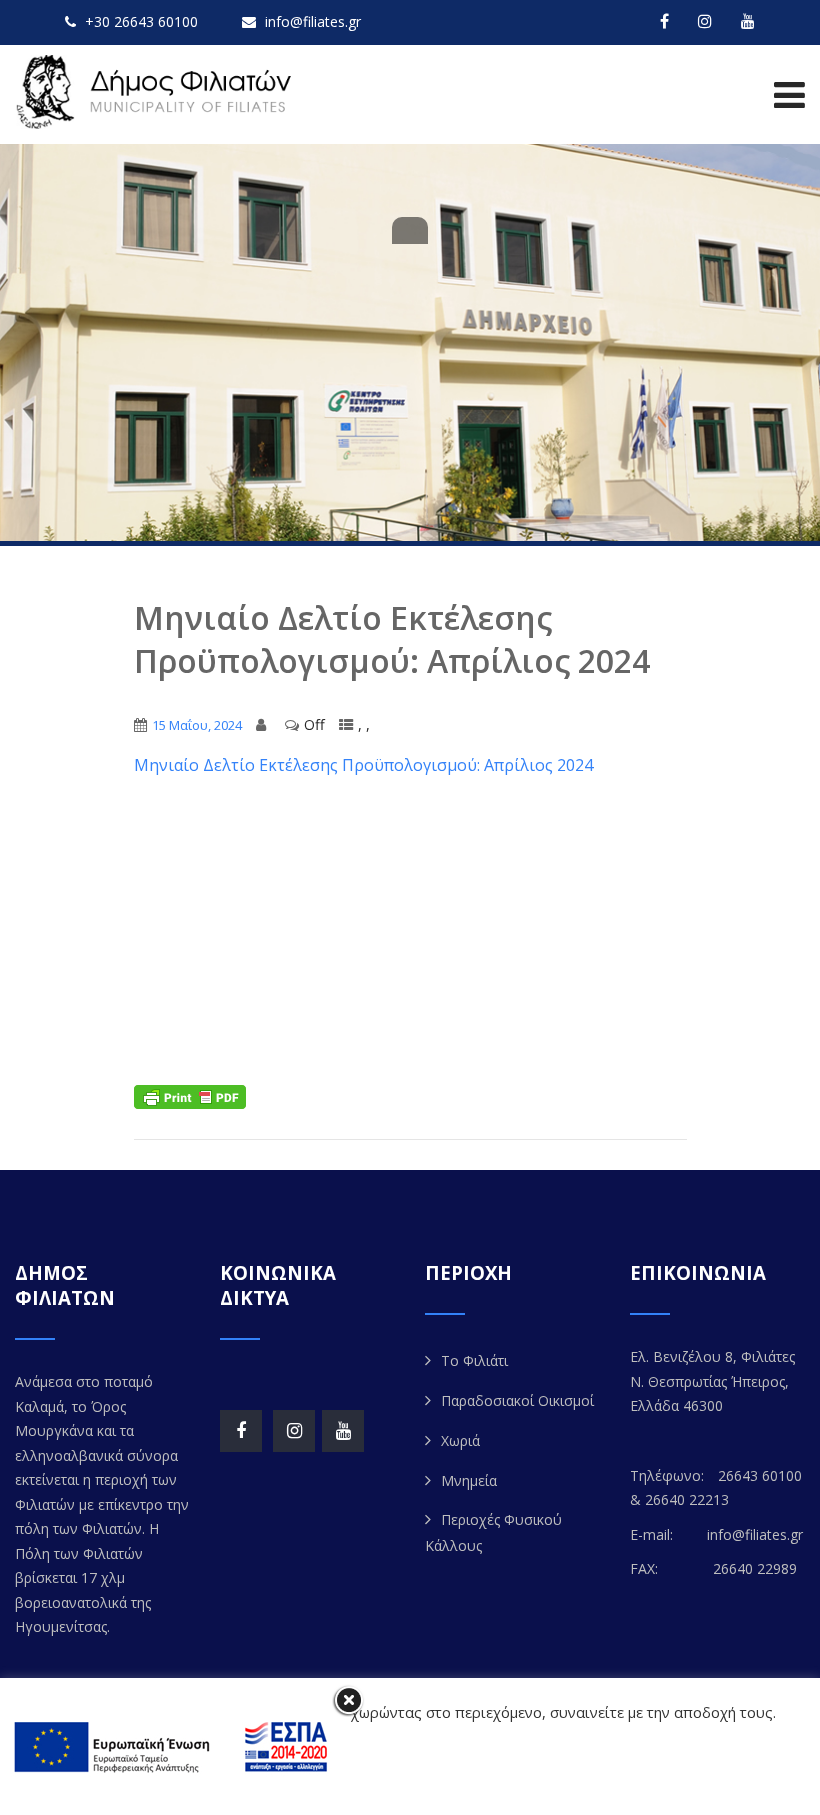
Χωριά (460, 1440)
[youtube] (748, 21)
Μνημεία (469, 1480)
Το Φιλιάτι (474, 1360)
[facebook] (664, 21)
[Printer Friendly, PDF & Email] (190, 1095)
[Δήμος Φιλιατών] (157, 92)
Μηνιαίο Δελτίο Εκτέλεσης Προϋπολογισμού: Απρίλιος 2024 (363, 765)
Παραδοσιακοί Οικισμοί (517, 1400)
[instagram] (705, 21)
